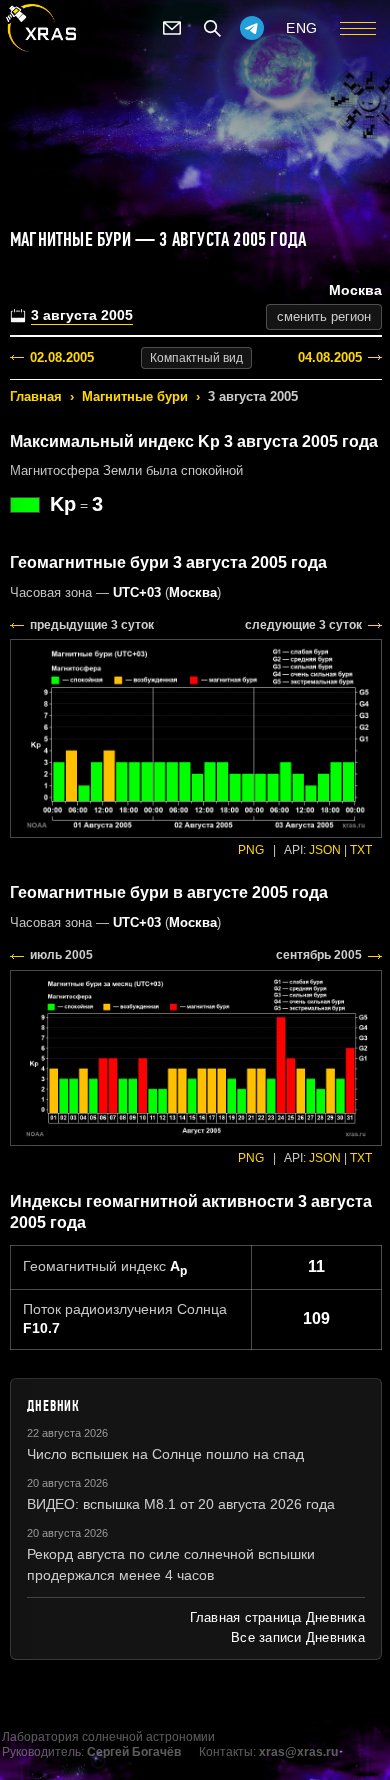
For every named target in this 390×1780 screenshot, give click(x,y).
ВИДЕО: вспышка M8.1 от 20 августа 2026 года (181, 1504)
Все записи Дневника (298, 1637)
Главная (36, 396)
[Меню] (358, 28)
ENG (302, 28)
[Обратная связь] (172, 28)
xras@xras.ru (298, 1752)
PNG (251, 850)
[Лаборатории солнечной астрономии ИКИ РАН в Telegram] (252, 28)
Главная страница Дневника (277, 1617)
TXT (361, 850)
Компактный (196, 358)
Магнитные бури (135, 396)
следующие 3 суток (303, 625)
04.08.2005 (330, 357)
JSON (325, 850)
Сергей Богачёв (134, 1752)
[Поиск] (212, 28)
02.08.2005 (62, 357)
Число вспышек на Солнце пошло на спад (165, 1454)
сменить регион (324, 316)
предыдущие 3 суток (92, 625)
